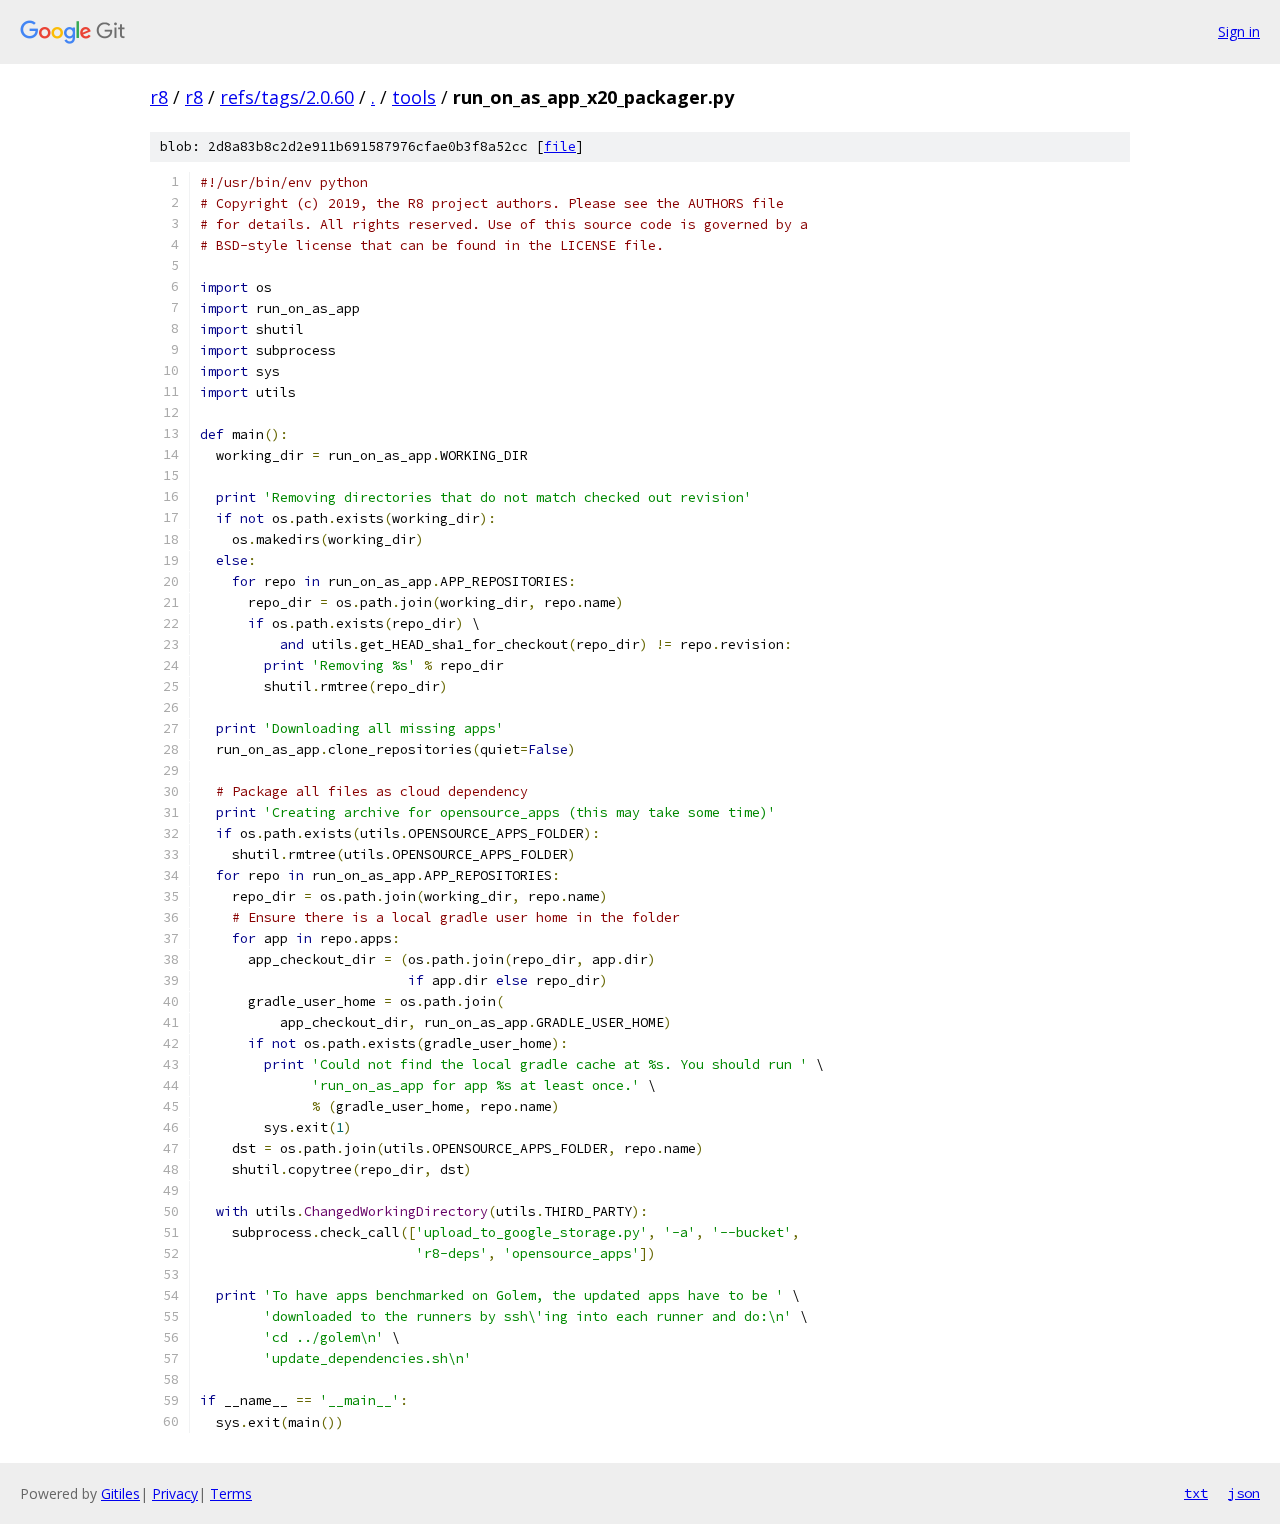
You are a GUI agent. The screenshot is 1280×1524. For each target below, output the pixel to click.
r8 (159, 97)
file (560, 146)
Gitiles (120, 1493)
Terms (231, 1493)
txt (1196, 1493)
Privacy (175, 1493)
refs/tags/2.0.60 (287, 97)
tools (414, 97)
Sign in (1239, 31)
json (1244, 1493)
